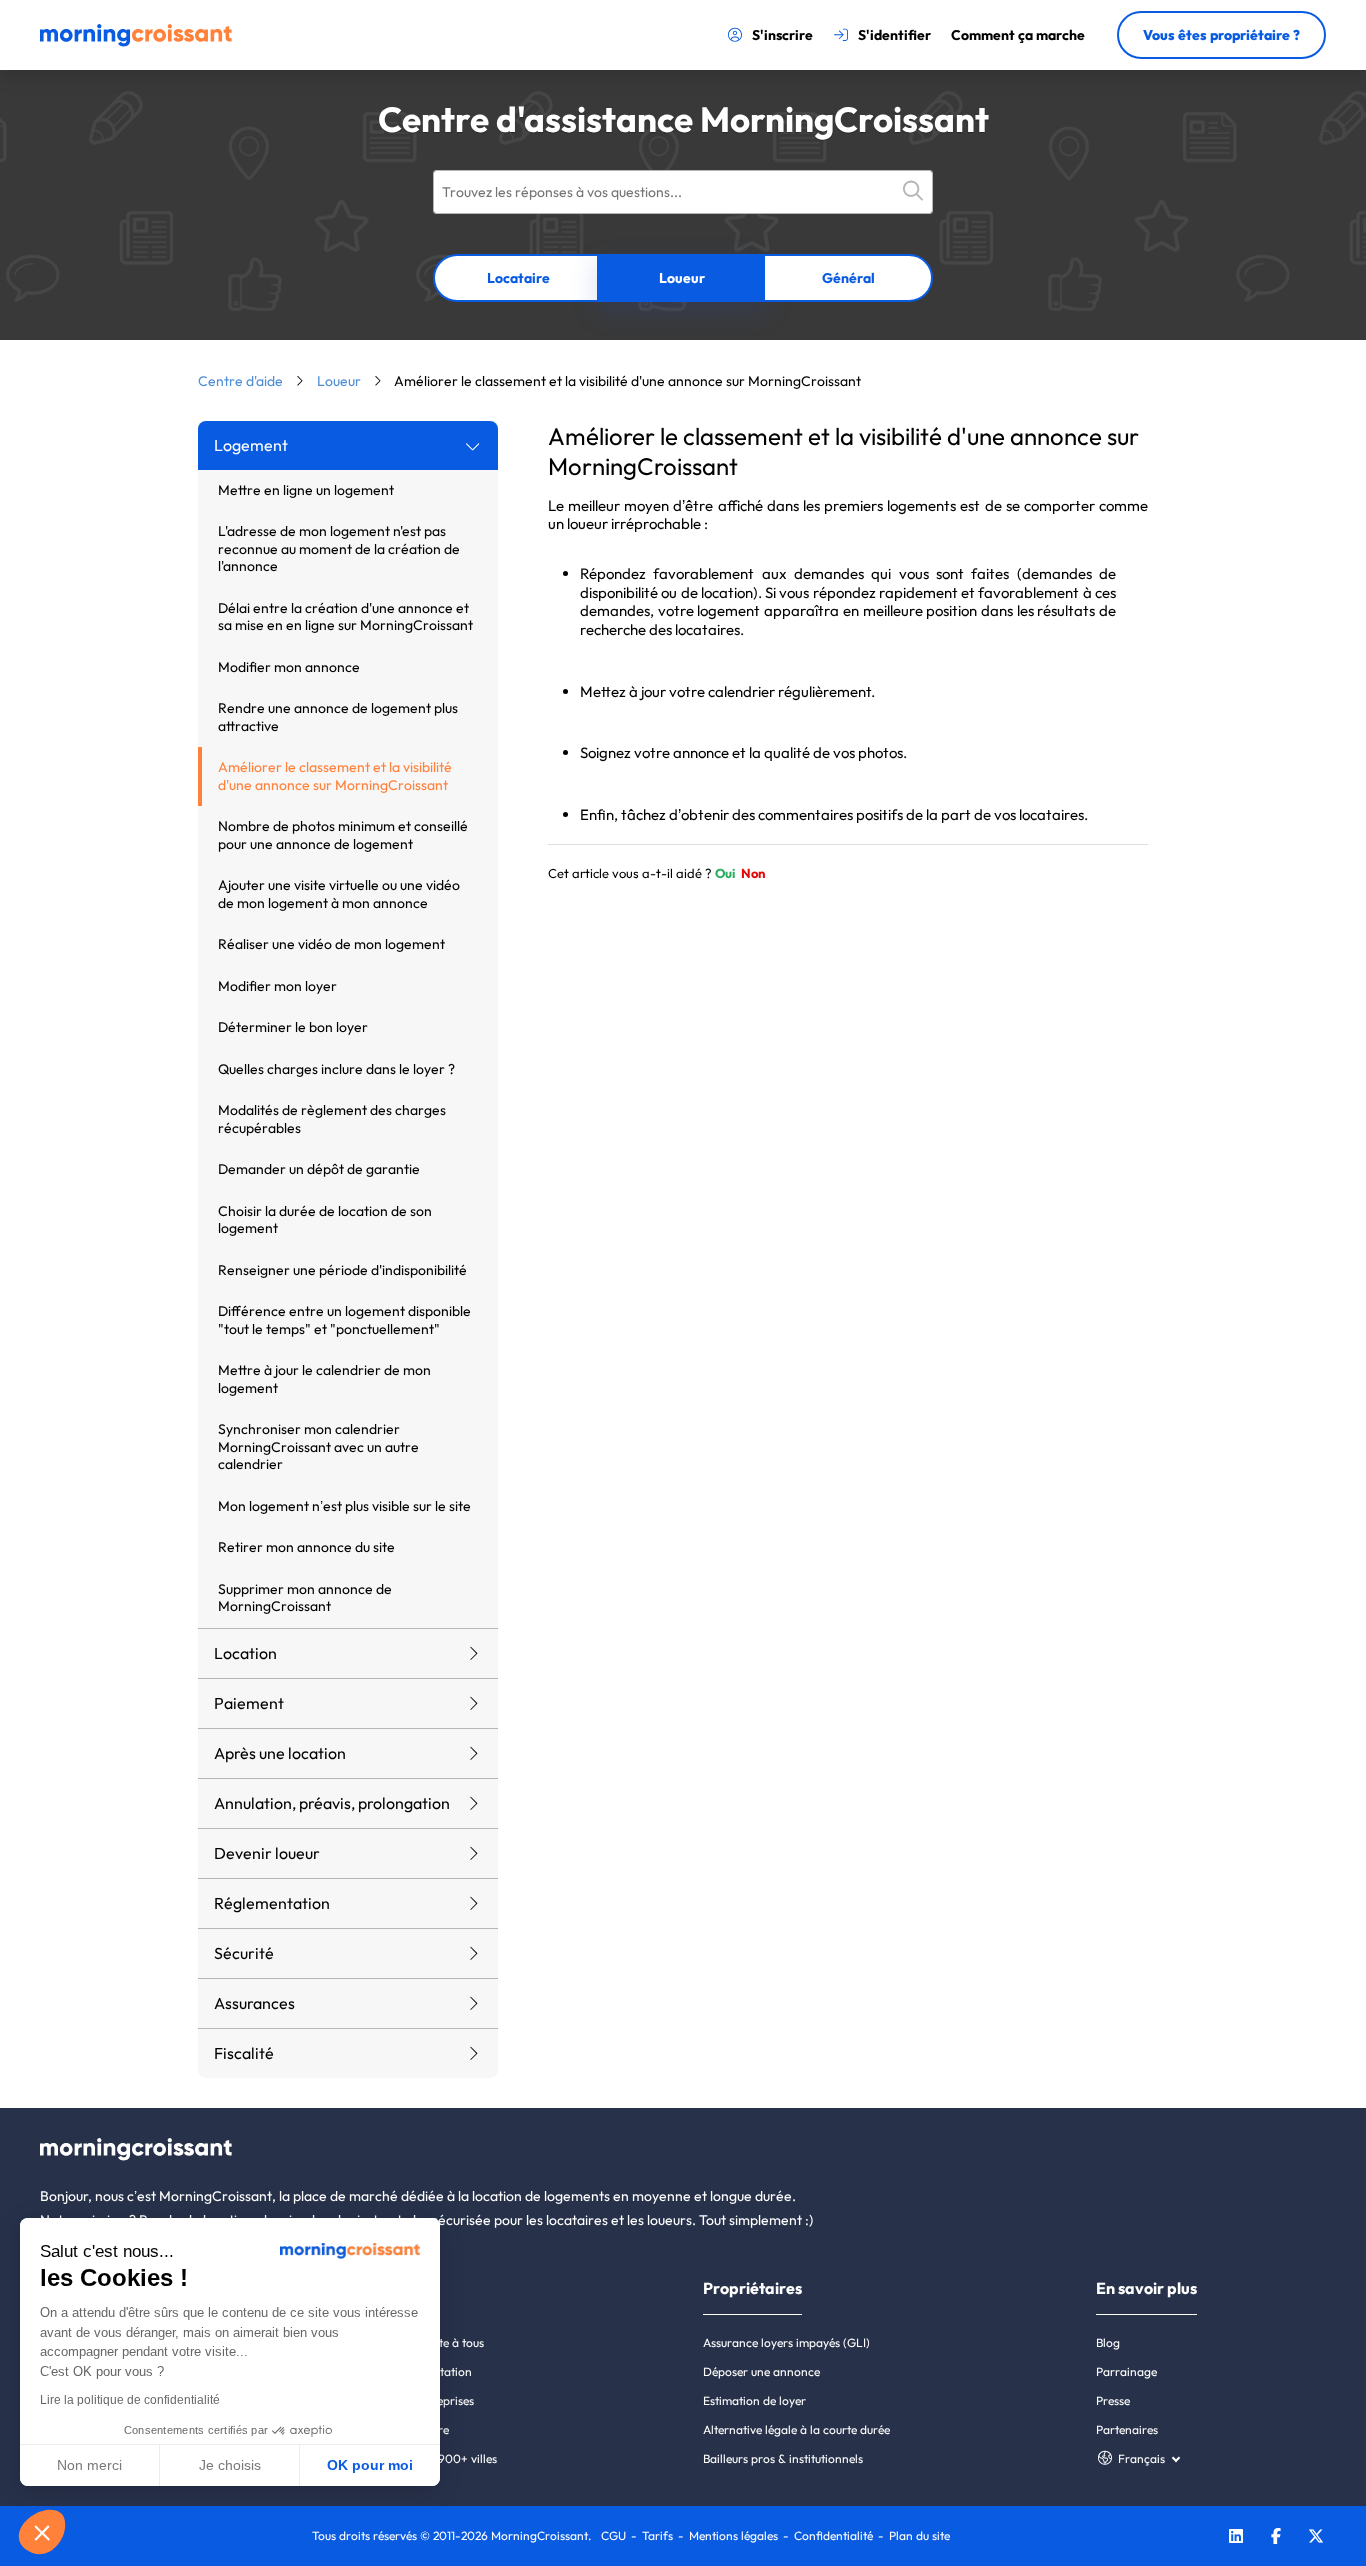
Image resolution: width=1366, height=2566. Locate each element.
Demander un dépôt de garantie (319, 1169)
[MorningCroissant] (136, 42)
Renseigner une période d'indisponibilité (342, 1270)
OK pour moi (370, 2465)
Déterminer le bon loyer (293, 1027)
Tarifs (657, 2535)
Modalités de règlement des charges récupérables (332, 1119)
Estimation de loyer (754, 2400)
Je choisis (230, 2465)
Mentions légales (733, 2535)
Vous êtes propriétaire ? (1221, 35)
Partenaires (1127, 2429)
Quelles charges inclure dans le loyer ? (336, 1069)
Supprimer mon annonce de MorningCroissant (305, 1598)
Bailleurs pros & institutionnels (783, 2458)
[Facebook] (1276, 2538)
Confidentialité (833, 2535)
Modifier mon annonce (289, 667)
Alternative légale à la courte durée (796, 2429)
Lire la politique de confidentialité (130, 2400)
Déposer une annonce (761, 2371)
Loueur (682, 278)
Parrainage (1126, 2371)
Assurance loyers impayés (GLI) (786, 2342)
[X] (1316, 2538)
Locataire (518, 278)
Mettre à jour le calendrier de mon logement (324, 1379)
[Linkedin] (1236, 2538)
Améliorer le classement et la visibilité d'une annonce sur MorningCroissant (335, 776)
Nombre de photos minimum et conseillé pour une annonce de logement (343, 835)
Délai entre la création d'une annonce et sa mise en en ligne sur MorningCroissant (345, 617)
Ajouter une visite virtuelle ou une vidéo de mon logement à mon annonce (339, 894)
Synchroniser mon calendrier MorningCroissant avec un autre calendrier (318, 1446)
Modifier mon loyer (277, 986)
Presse (1113, 2400)
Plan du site (919, 2535)
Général (848, 278)
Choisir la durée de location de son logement (325, 1220)
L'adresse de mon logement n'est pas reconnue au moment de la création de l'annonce (339, 548)
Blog (1108, 2342)
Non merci (89, 2465)
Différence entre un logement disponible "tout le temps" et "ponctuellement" (344, 1320)
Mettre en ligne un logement (306, 490)
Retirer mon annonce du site (306, 1547)
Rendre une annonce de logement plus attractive (338, 717)
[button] (42, 2532)
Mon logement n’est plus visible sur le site (344, 1506)
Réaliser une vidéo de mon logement (331, 944)
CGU (613, 2535)
